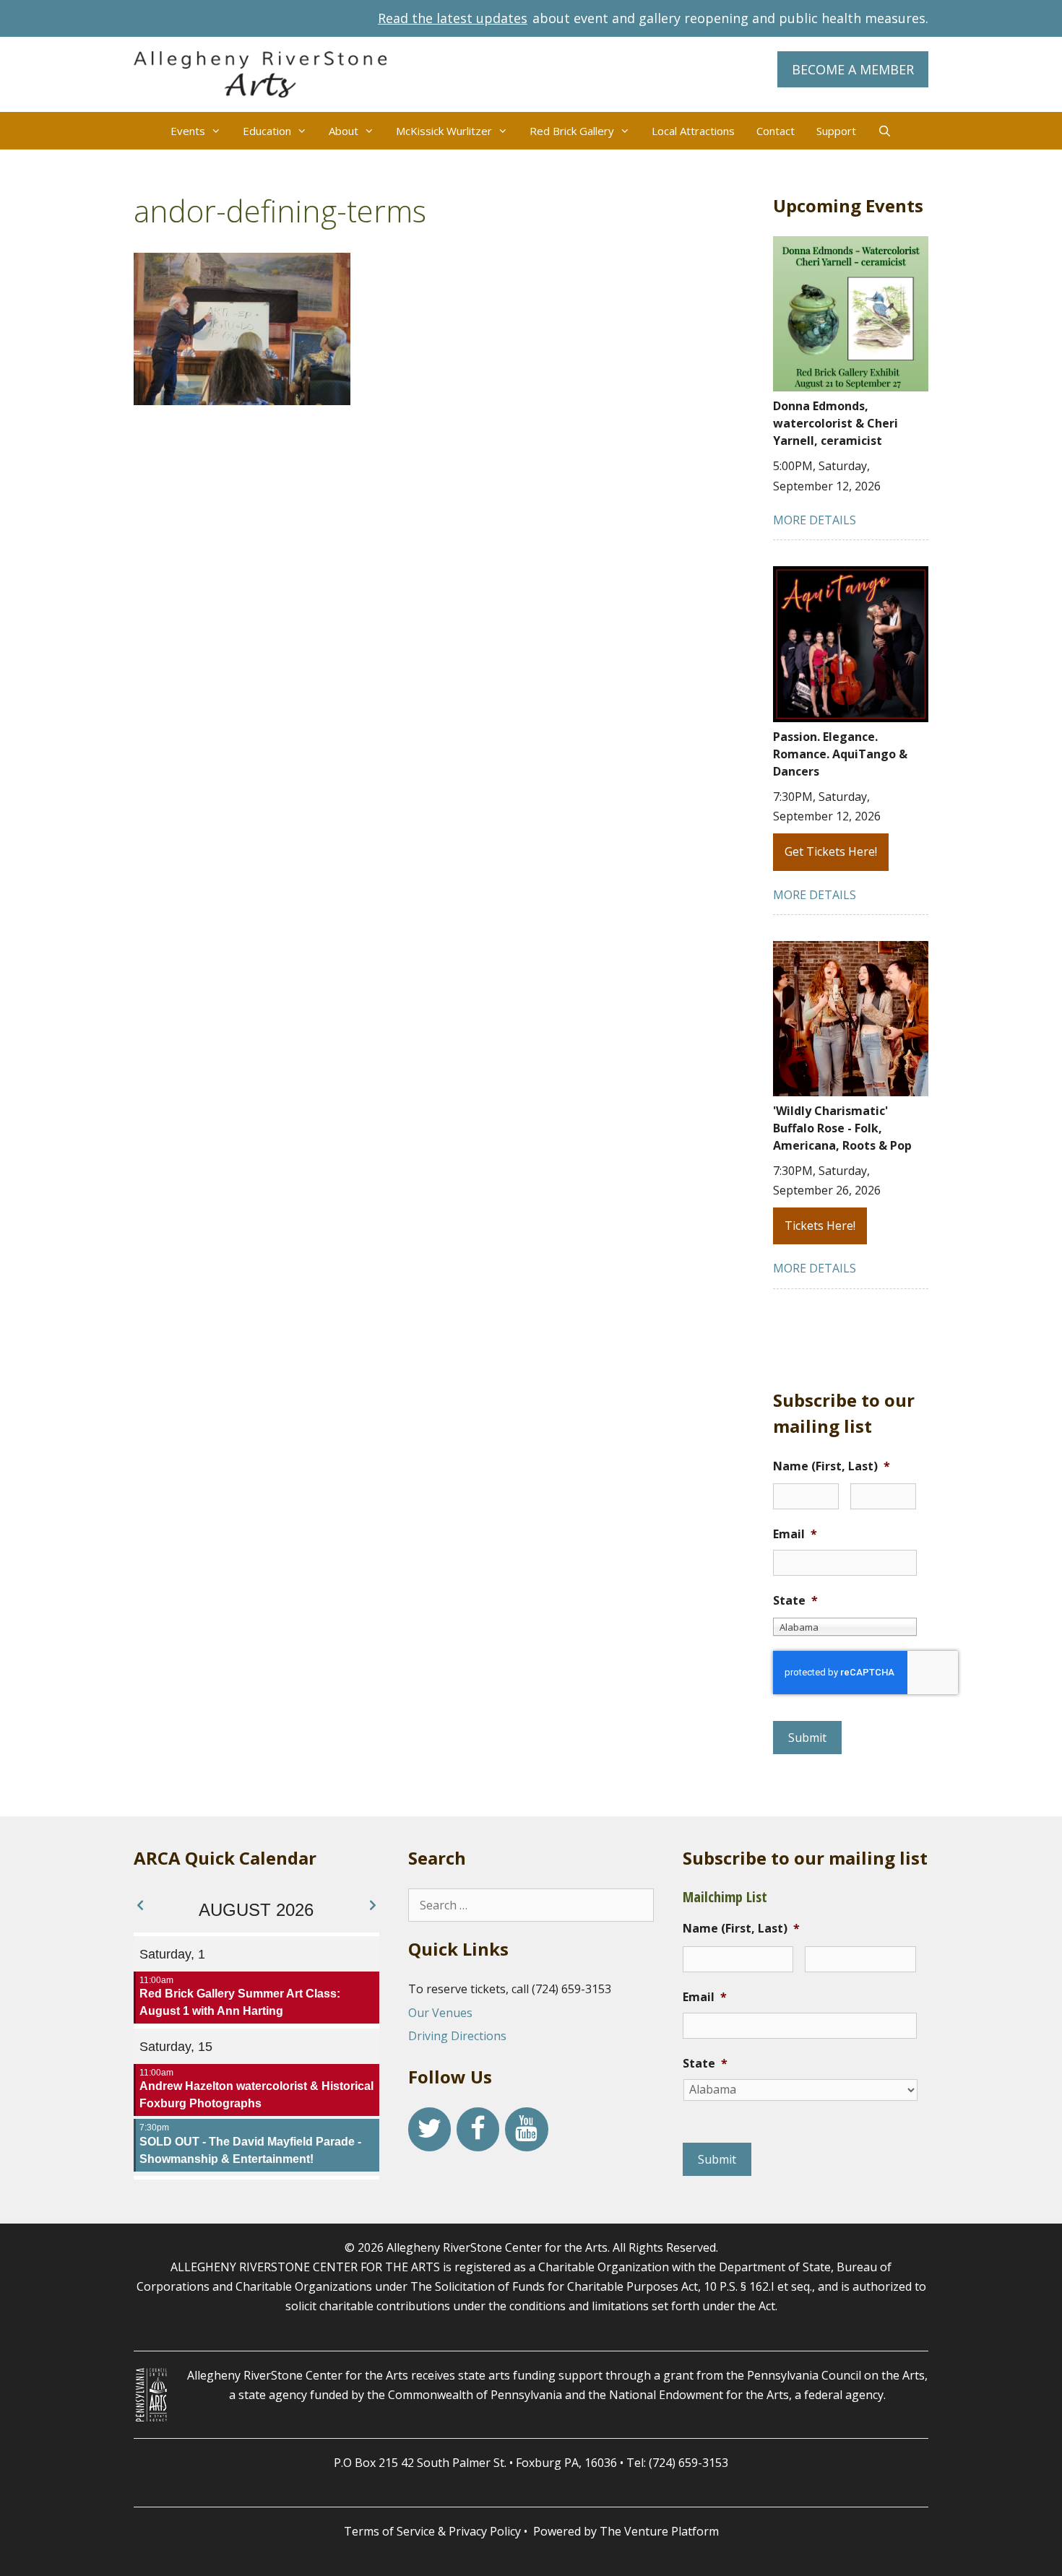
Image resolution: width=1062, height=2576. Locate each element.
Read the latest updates (453, 18)
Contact (776, 131)
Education (267, 131)
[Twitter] (429, 2129)
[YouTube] (526, 2129)
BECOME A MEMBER (853, 69)
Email (795, 1534)
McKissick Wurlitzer (444, 131)
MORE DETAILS (815, 520)
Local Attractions (693, 131)
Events (188, 131)
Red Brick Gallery (572, 131)
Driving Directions (457, 2036)
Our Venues (440, 2013)
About (344, 131)
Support (836, 131)
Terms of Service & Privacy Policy (432, 2531)
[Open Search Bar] (885, 131)
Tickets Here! (820, 1226)
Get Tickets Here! (831, 851)
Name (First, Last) (832, 1466)
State (795, 1601)
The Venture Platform (659, 2531)
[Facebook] (478, 2129)
